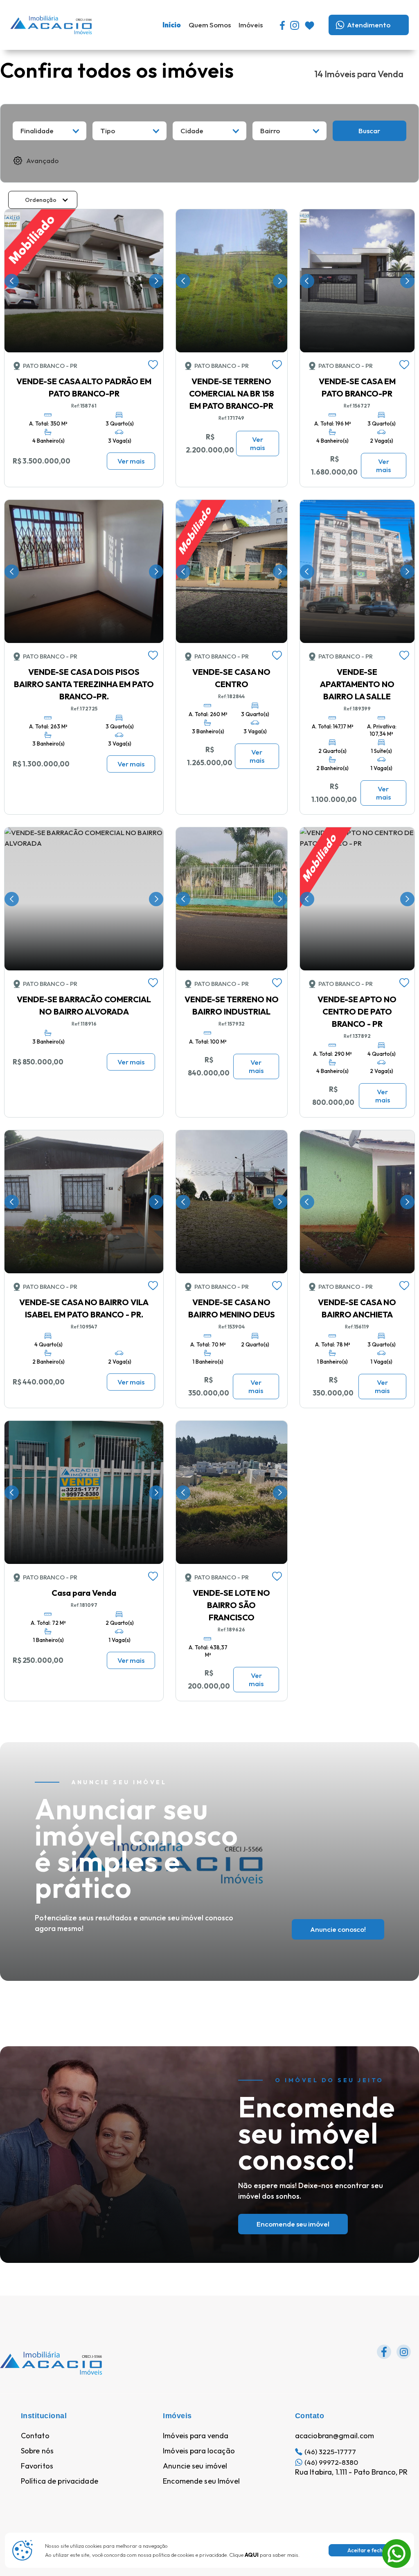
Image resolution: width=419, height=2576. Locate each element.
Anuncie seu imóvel (195, 2466)
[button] (50, 131)
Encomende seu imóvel (293, 2224)
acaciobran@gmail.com (335, 2436)
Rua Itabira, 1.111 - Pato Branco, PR (351, 2472)
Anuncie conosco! (338, 1929)
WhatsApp (396, 2544)
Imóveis (251, 25)
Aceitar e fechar (368, 2550)
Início (172, 25)
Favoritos (37, 2466)
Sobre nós (37, 2451)
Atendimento (369, 25)
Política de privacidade (60, 2481)
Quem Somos (210, 25)
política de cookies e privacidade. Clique (206, 2555)
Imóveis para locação (199, 2451)
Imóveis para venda (196, 2436)
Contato (35, 2436)
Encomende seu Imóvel (201, 2481)
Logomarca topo (119, 24)
